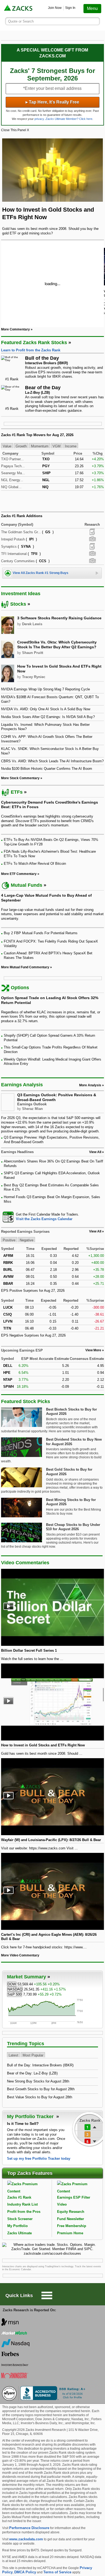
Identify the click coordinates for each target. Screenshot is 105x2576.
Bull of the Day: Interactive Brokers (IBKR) (40, 2065)
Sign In (70, 8)
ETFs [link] (17, 792)
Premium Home (70, 2233)
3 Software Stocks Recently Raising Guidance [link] (59, 618)
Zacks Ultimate (20, 2233)
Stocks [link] (18, 604)
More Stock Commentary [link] (20, 778)
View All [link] (95, 1152)
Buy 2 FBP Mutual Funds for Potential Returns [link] (41, 933)
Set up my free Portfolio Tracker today (39, 2159)
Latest (13, 2055)
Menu (92, 8)
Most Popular (33, 2055)
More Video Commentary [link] (20, 1955)
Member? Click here (69, 119)
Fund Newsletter (71, 2219)
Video (62, 2204)
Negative (27, 1240)
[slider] (52, 283)
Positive (9, 1240)
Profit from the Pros (24, 2212)
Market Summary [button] (27, 1977)
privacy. (40, 119)
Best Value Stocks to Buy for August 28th (40, 2097)
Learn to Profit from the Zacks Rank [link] (31, 350)
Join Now (55, 8)
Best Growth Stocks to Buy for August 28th (41, 2089)
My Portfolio (17, 2226)
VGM (57, 446)
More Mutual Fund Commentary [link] (25, 967)
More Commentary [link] (15, 329)
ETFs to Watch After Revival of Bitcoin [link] (35, 864)
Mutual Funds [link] (27, 885)
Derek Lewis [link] (32, 624)
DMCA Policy (25, 2572)
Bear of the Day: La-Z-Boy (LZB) (32, 2073)
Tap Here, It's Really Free (52, 102)
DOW (12, 1984)
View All (95, 1231)
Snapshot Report (92, 539)
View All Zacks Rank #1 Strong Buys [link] (41, 573)
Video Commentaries (25, 1563)
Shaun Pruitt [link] (33, 653)
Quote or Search (21, 21)
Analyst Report (92, 532)
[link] (19, 8)
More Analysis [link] (90, 1085)
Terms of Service (57, 2572)
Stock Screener (20, 2219)
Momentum (40, 446)
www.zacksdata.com (26, 2539)
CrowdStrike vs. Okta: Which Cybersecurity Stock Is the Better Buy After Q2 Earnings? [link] (57, 645)
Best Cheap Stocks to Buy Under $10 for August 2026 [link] (73, 1527)
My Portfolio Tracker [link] (31, 2117)
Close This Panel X (15, 130)
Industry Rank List (22, 2204)
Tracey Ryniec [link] (34, 677)
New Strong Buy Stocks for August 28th (38, 2081)
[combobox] (52, 1217)
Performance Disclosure (29, 2528)
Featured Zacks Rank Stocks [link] (34, 343)
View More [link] (93, 1350)
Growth (21, 446)
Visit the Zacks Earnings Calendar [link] (44, 1219)
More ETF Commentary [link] (19, 874)
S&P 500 (15, 1994)
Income (71, 446)
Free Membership (72, 2226)
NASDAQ (15, 1989)
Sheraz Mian (32, 1109)
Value (7, 446)
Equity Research (71, 2212)
